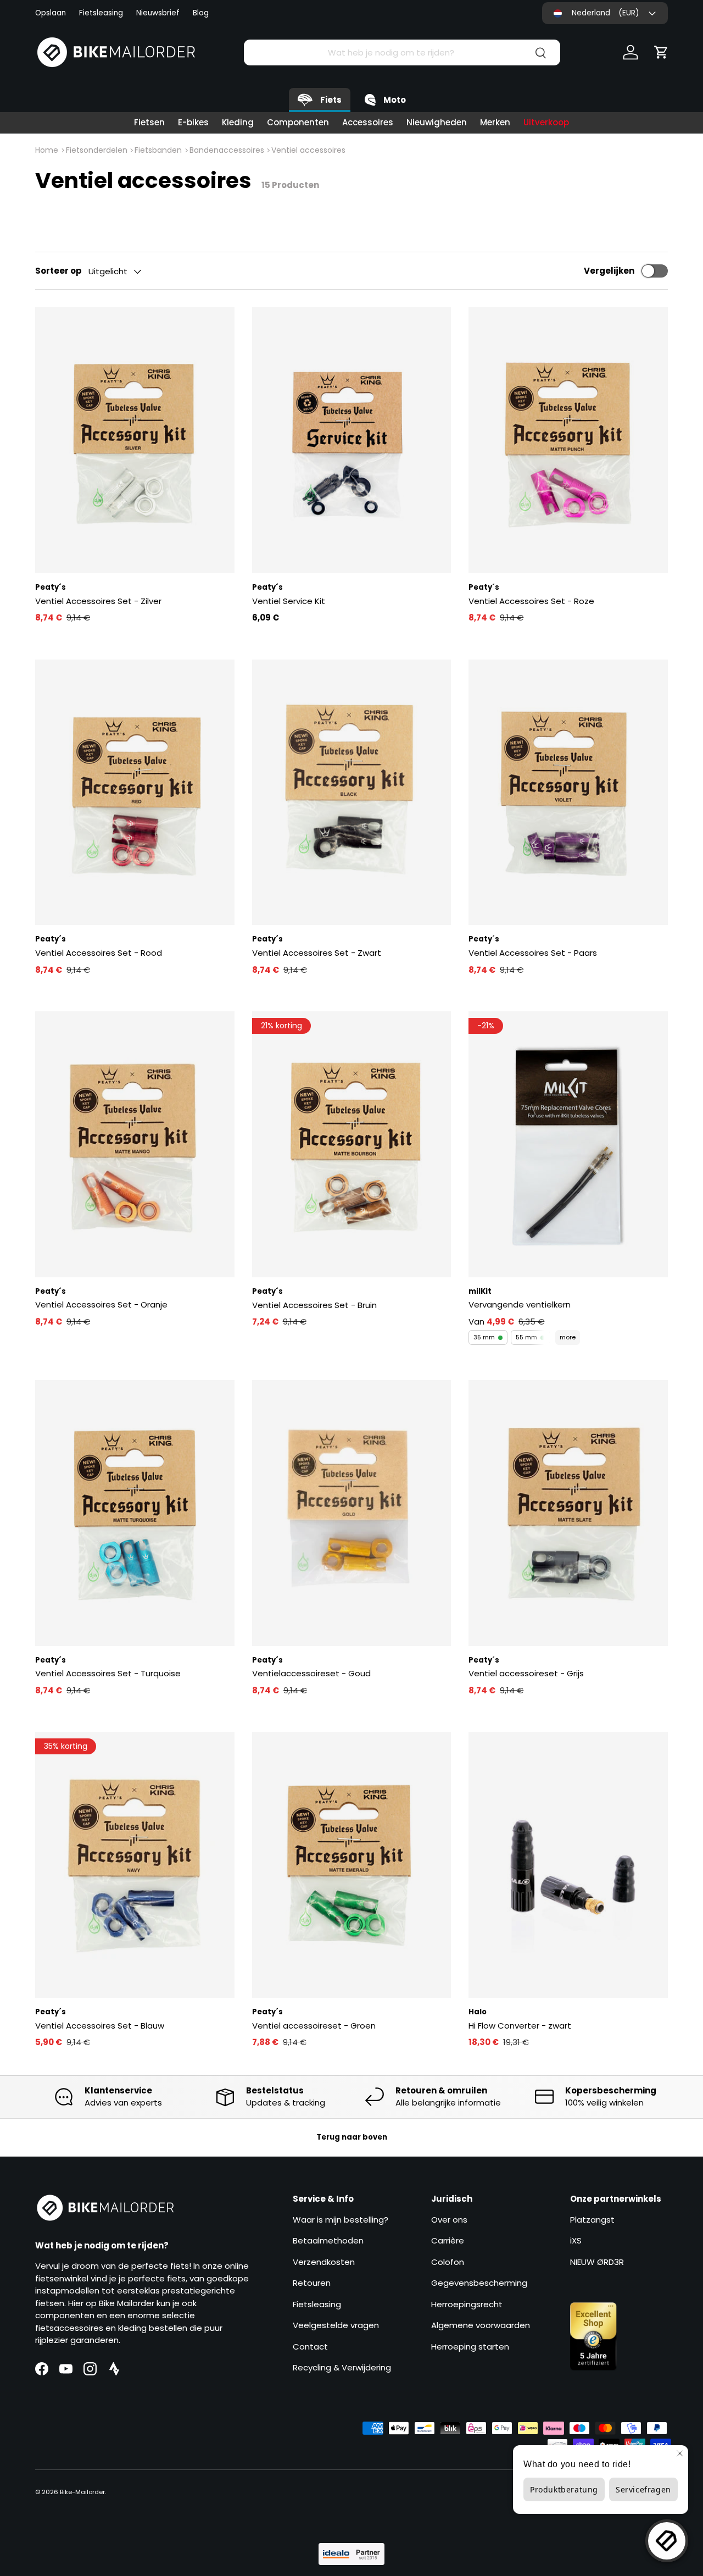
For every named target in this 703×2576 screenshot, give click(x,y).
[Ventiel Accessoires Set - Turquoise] (135, 1513)
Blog (201, 13)
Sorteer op (58, 271)
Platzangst (592, 2220)
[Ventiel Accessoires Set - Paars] (568, 793)
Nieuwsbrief (158, 13)
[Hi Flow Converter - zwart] (568, 1865)
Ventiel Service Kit (289, 601)
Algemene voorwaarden (481, 2325)
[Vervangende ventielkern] (568, 1144)
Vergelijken (609, 271)
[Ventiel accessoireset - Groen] (352, 1865)
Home (47, 150)
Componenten (298, 122)
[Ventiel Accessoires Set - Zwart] (352, 793)
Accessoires (368, 122)
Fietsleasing (101, 13)
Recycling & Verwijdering (342, 2367)
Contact (310, 2347)
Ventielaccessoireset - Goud (311, 1673)
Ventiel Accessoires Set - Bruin (314, 1305)
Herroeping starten (470, 2347)
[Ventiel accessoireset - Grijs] (568, 1513)
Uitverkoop (546, 122)
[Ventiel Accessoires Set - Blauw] (135, 1865)
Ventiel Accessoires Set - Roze (531, 601)
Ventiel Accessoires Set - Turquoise (108, 1673)
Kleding (238, 122)
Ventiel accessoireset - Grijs (526, 1673)
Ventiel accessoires (308, 150)
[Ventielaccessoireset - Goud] (352, 1513)
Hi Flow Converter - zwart (520, 2026)
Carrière (448, 2240)
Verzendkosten (324, 2262)
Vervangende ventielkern (520, 1304)
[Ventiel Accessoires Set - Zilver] (135, 440)
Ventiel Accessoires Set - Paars (533, 953)
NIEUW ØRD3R (597, 2262)
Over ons (449, 2220)
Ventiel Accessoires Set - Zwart (317, 953)
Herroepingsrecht (467, 2304)
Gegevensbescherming (479, 2283)
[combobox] (402, 52)
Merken (495, 122)
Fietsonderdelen (97, 150)
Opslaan (51, 13)
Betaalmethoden (328, 2240)
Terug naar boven (352, 2137)
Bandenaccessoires (227, 150)
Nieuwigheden (437, 122)
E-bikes (193, 122)
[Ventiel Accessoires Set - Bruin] (352, 1144)
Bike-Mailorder (82, 2492)
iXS (576, 2240)
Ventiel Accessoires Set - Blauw (100, 2026)
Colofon (448, 2262)
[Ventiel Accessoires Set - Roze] (568, 440)
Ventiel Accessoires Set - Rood (99, 953)
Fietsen (149, 122)
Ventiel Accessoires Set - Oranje (101, 1304)
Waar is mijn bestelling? (341, 2220)
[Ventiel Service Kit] (352, 440)
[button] (661, 52)
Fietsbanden (158, 150)
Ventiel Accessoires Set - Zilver (98, 601)
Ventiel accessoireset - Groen (314, 2026)
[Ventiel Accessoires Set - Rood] (135, 793)
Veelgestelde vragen (336, 2325)
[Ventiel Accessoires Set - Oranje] (135, 1144)
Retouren (312, 2283)
